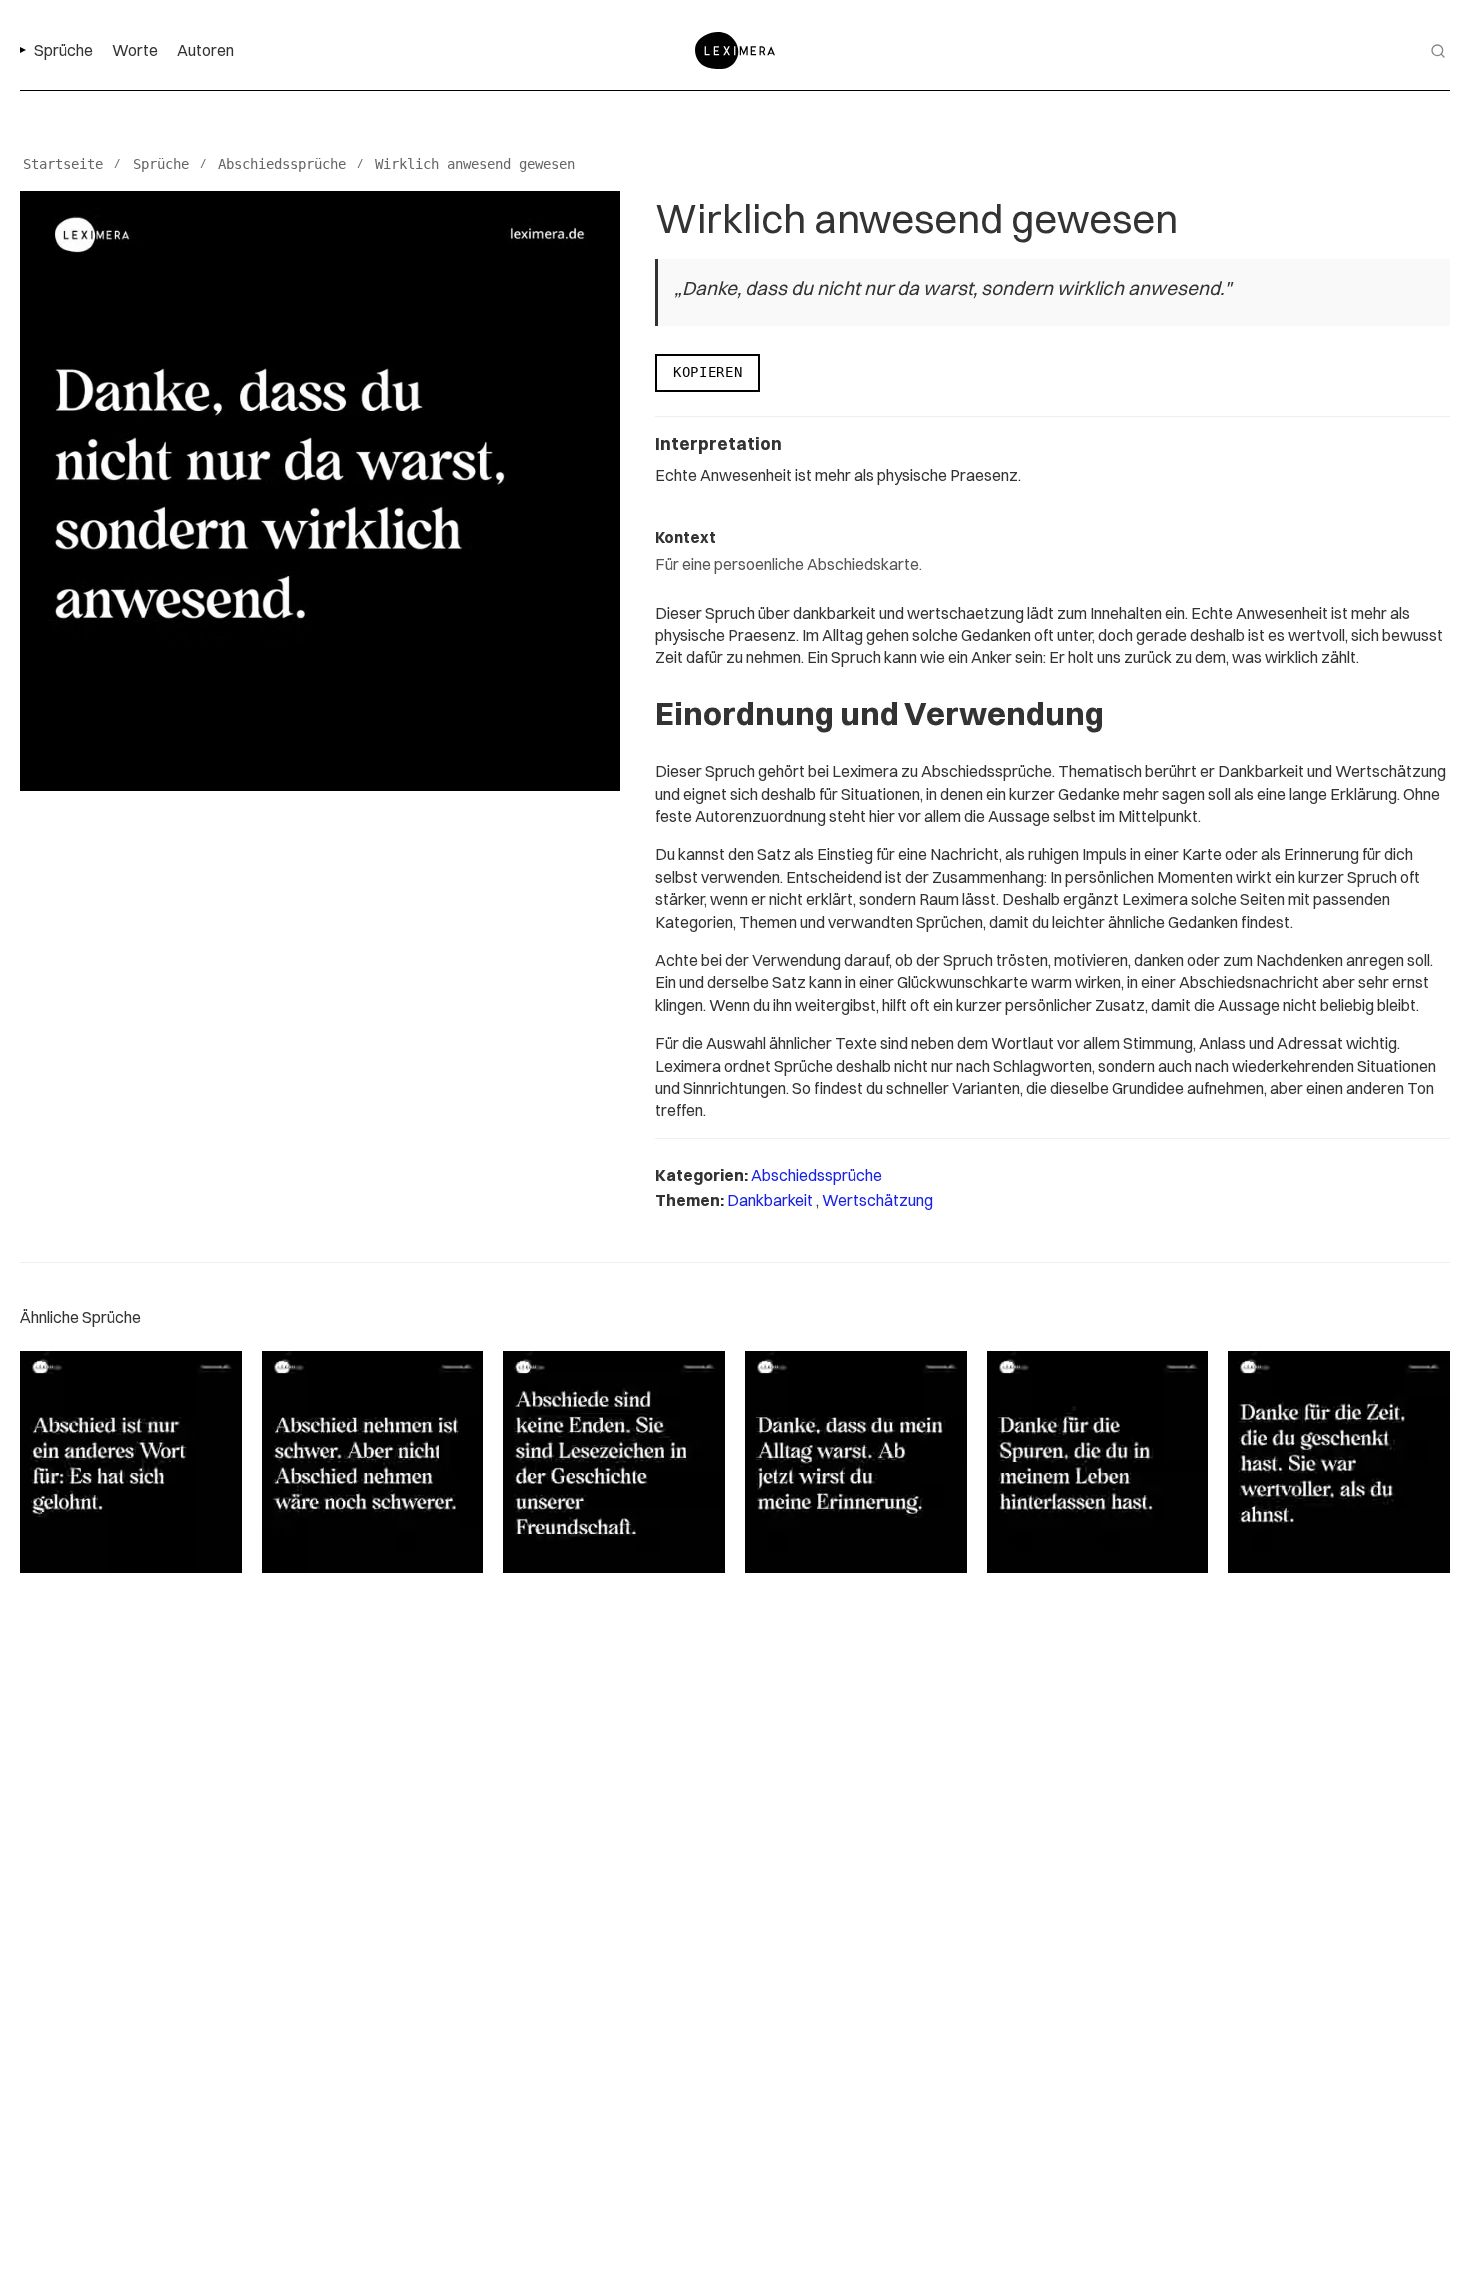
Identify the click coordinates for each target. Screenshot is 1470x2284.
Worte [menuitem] (135, 50)
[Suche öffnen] (1438, 51)
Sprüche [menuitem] (63, 50)
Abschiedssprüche (816, 1175)
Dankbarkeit (771, 1200)
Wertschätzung (877, 1200)
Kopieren (707, 372)
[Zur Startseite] (735, 50)
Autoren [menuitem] (205, 50)
